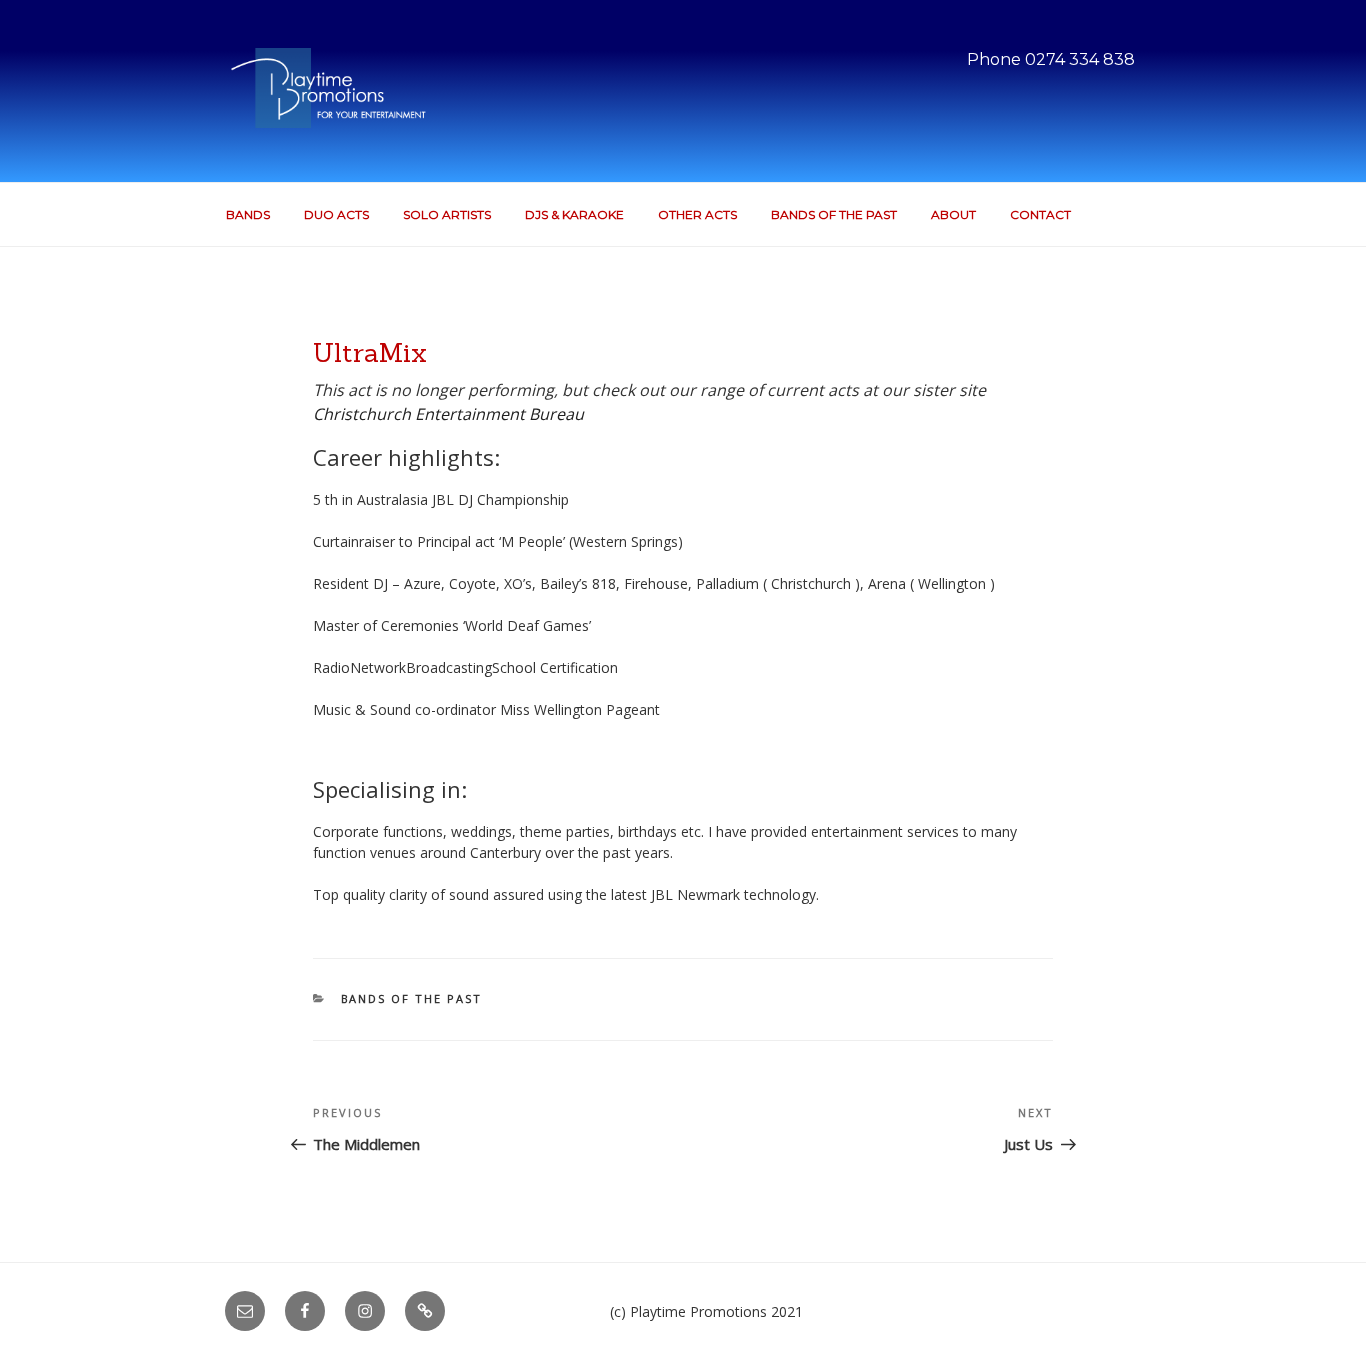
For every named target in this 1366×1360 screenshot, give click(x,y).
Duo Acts (336, 214)
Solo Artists (447, 214)
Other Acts (697, 214)
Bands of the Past (834, 214)
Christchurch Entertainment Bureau (448, 414)
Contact (1040, 214)
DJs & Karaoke (574, 214)
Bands (248, 214)
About (953, 214)
